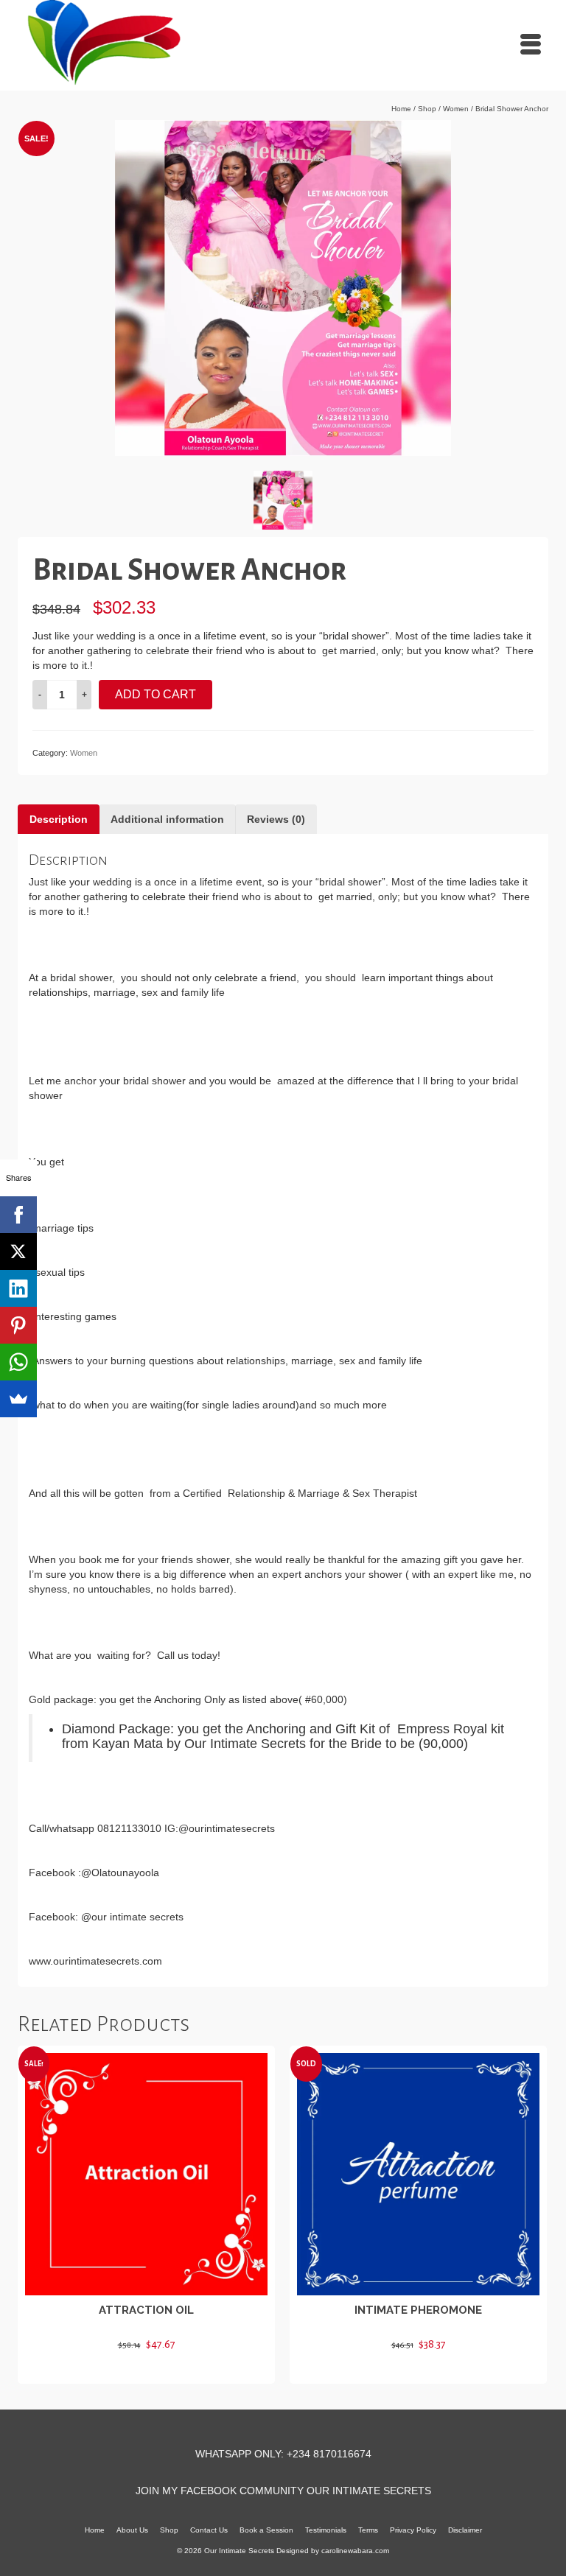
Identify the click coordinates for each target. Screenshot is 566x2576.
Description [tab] (59, 819)
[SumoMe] (18, 1399)
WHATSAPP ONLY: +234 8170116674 (283, 2454)
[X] (18, 1252)
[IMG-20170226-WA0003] (283, 287)
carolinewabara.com (355, 2551)
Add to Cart (156, 694)
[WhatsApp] (18, 1362)
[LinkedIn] (18, 1288)
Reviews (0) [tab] (276, 819)
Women (84, 753)
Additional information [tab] (167, 819)
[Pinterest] (18, 1325)
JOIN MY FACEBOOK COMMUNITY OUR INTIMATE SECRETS (283, 2491)
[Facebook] (18, 1215)
